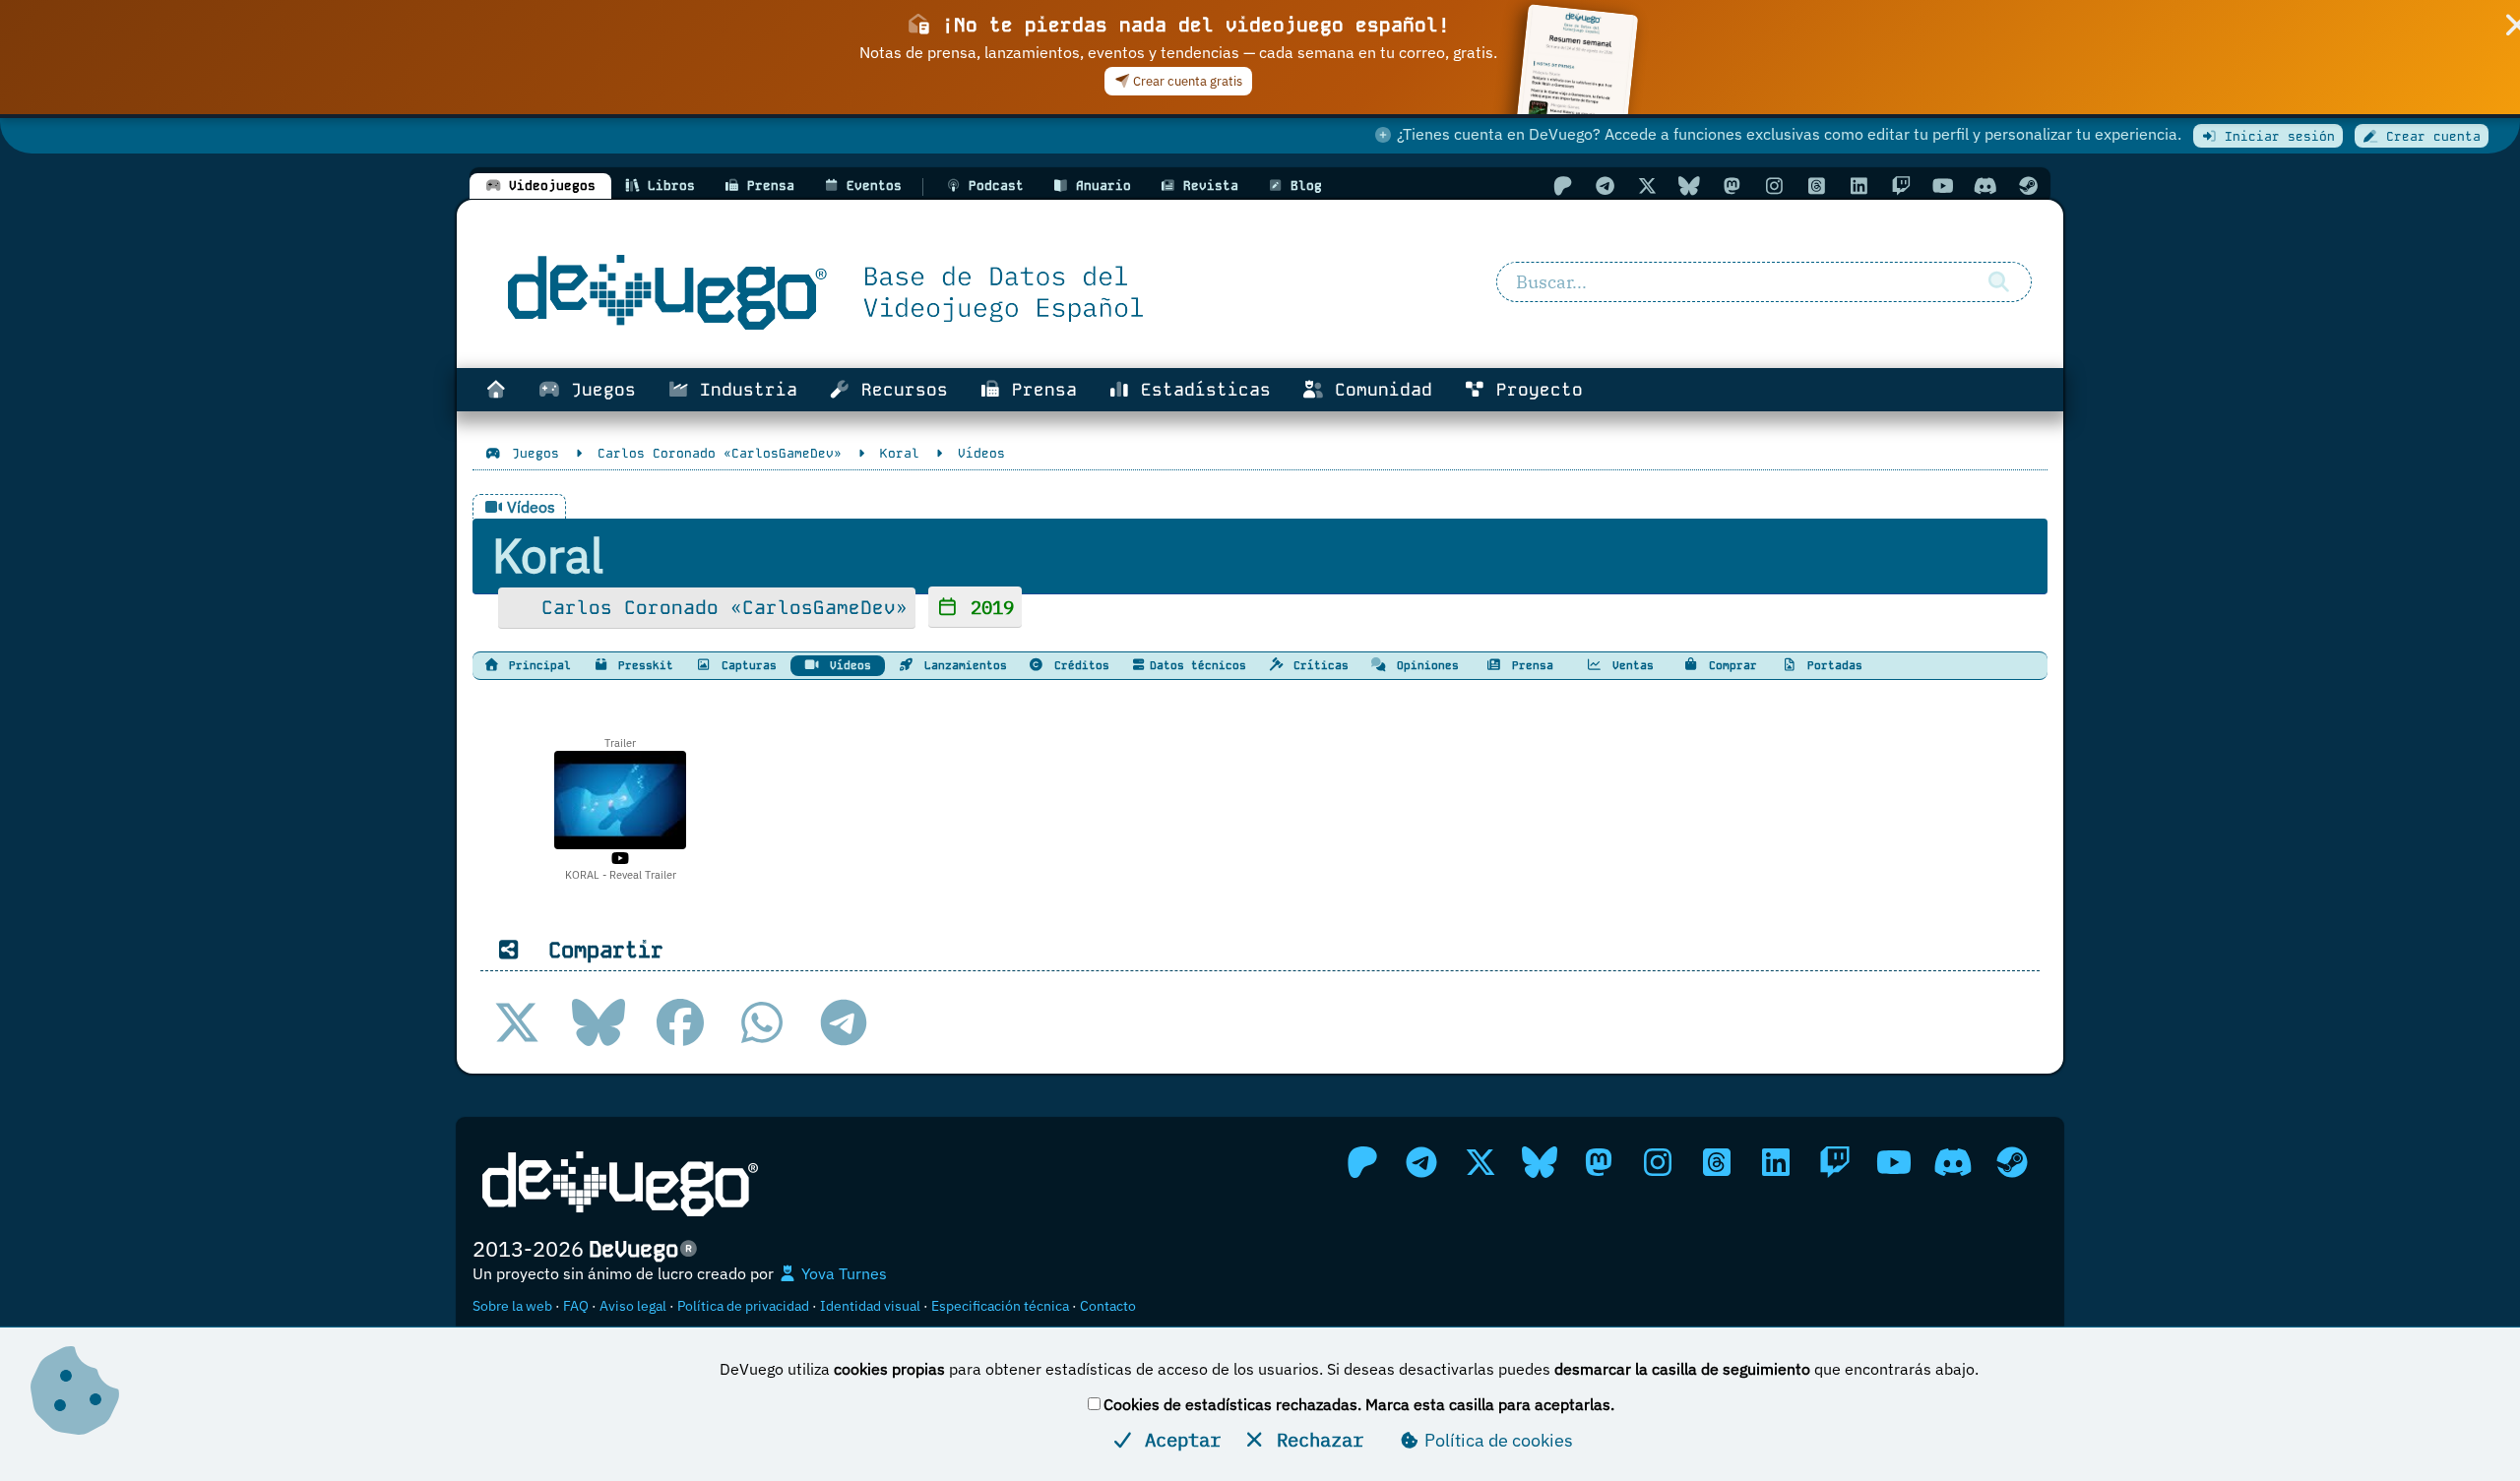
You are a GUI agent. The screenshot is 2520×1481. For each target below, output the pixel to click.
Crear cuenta (2429, 136)
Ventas (1630, 665)
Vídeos (847, 665)
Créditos (1078, 665)
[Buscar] (1998, 282)
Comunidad (1378, 390)
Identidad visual (870, 1306)
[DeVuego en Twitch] (1901, 185)
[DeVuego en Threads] (1816, 185)
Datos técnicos (1198, 665)
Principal (536, 665)
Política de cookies (1497, 1440)
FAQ (576, 1306)
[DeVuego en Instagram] (1774, 185)
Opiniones (1424, 665)
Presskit (642, 665)
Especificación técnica (1000, 1306)
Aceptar (1177, 1439)
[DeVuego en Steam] (2028, 185)
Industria (743, 390)
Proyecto (1534, 390)
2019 (987, 607)
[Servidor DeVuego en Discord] (1985, 185)
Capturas (746, 665)
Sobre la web (512, 1306)
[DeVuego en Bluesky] (1689, 185)
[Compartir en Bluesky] (598, 1022)
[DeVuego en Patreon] (1562, 185)
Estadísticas (1200, 390)
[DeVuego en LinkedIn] (1858, 185)
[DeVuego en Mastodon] (1732, 185)
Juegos (598, 390)
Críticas (1318, 665)
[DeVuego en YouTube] (1943, 185)
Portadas (1831, 665)
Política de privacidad (743, 1306)
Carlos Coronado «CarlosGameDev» (719, 608)
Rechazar (1315, 1439)
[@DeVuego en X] (1647, 185)
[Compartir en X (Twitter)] (517, 1022)
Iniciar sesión (2276, 136)
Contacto (1108, 1306)
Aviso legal (633, 1306)
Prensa (1039, 390)
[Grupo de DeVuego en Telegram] (1605, 185)
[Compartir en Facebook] (680, 1022)
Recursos (899, 390)
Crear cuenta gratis (1186, 81)
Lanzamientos (962, 665)
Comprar (1730, 665)
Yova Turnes (842, 1273)
